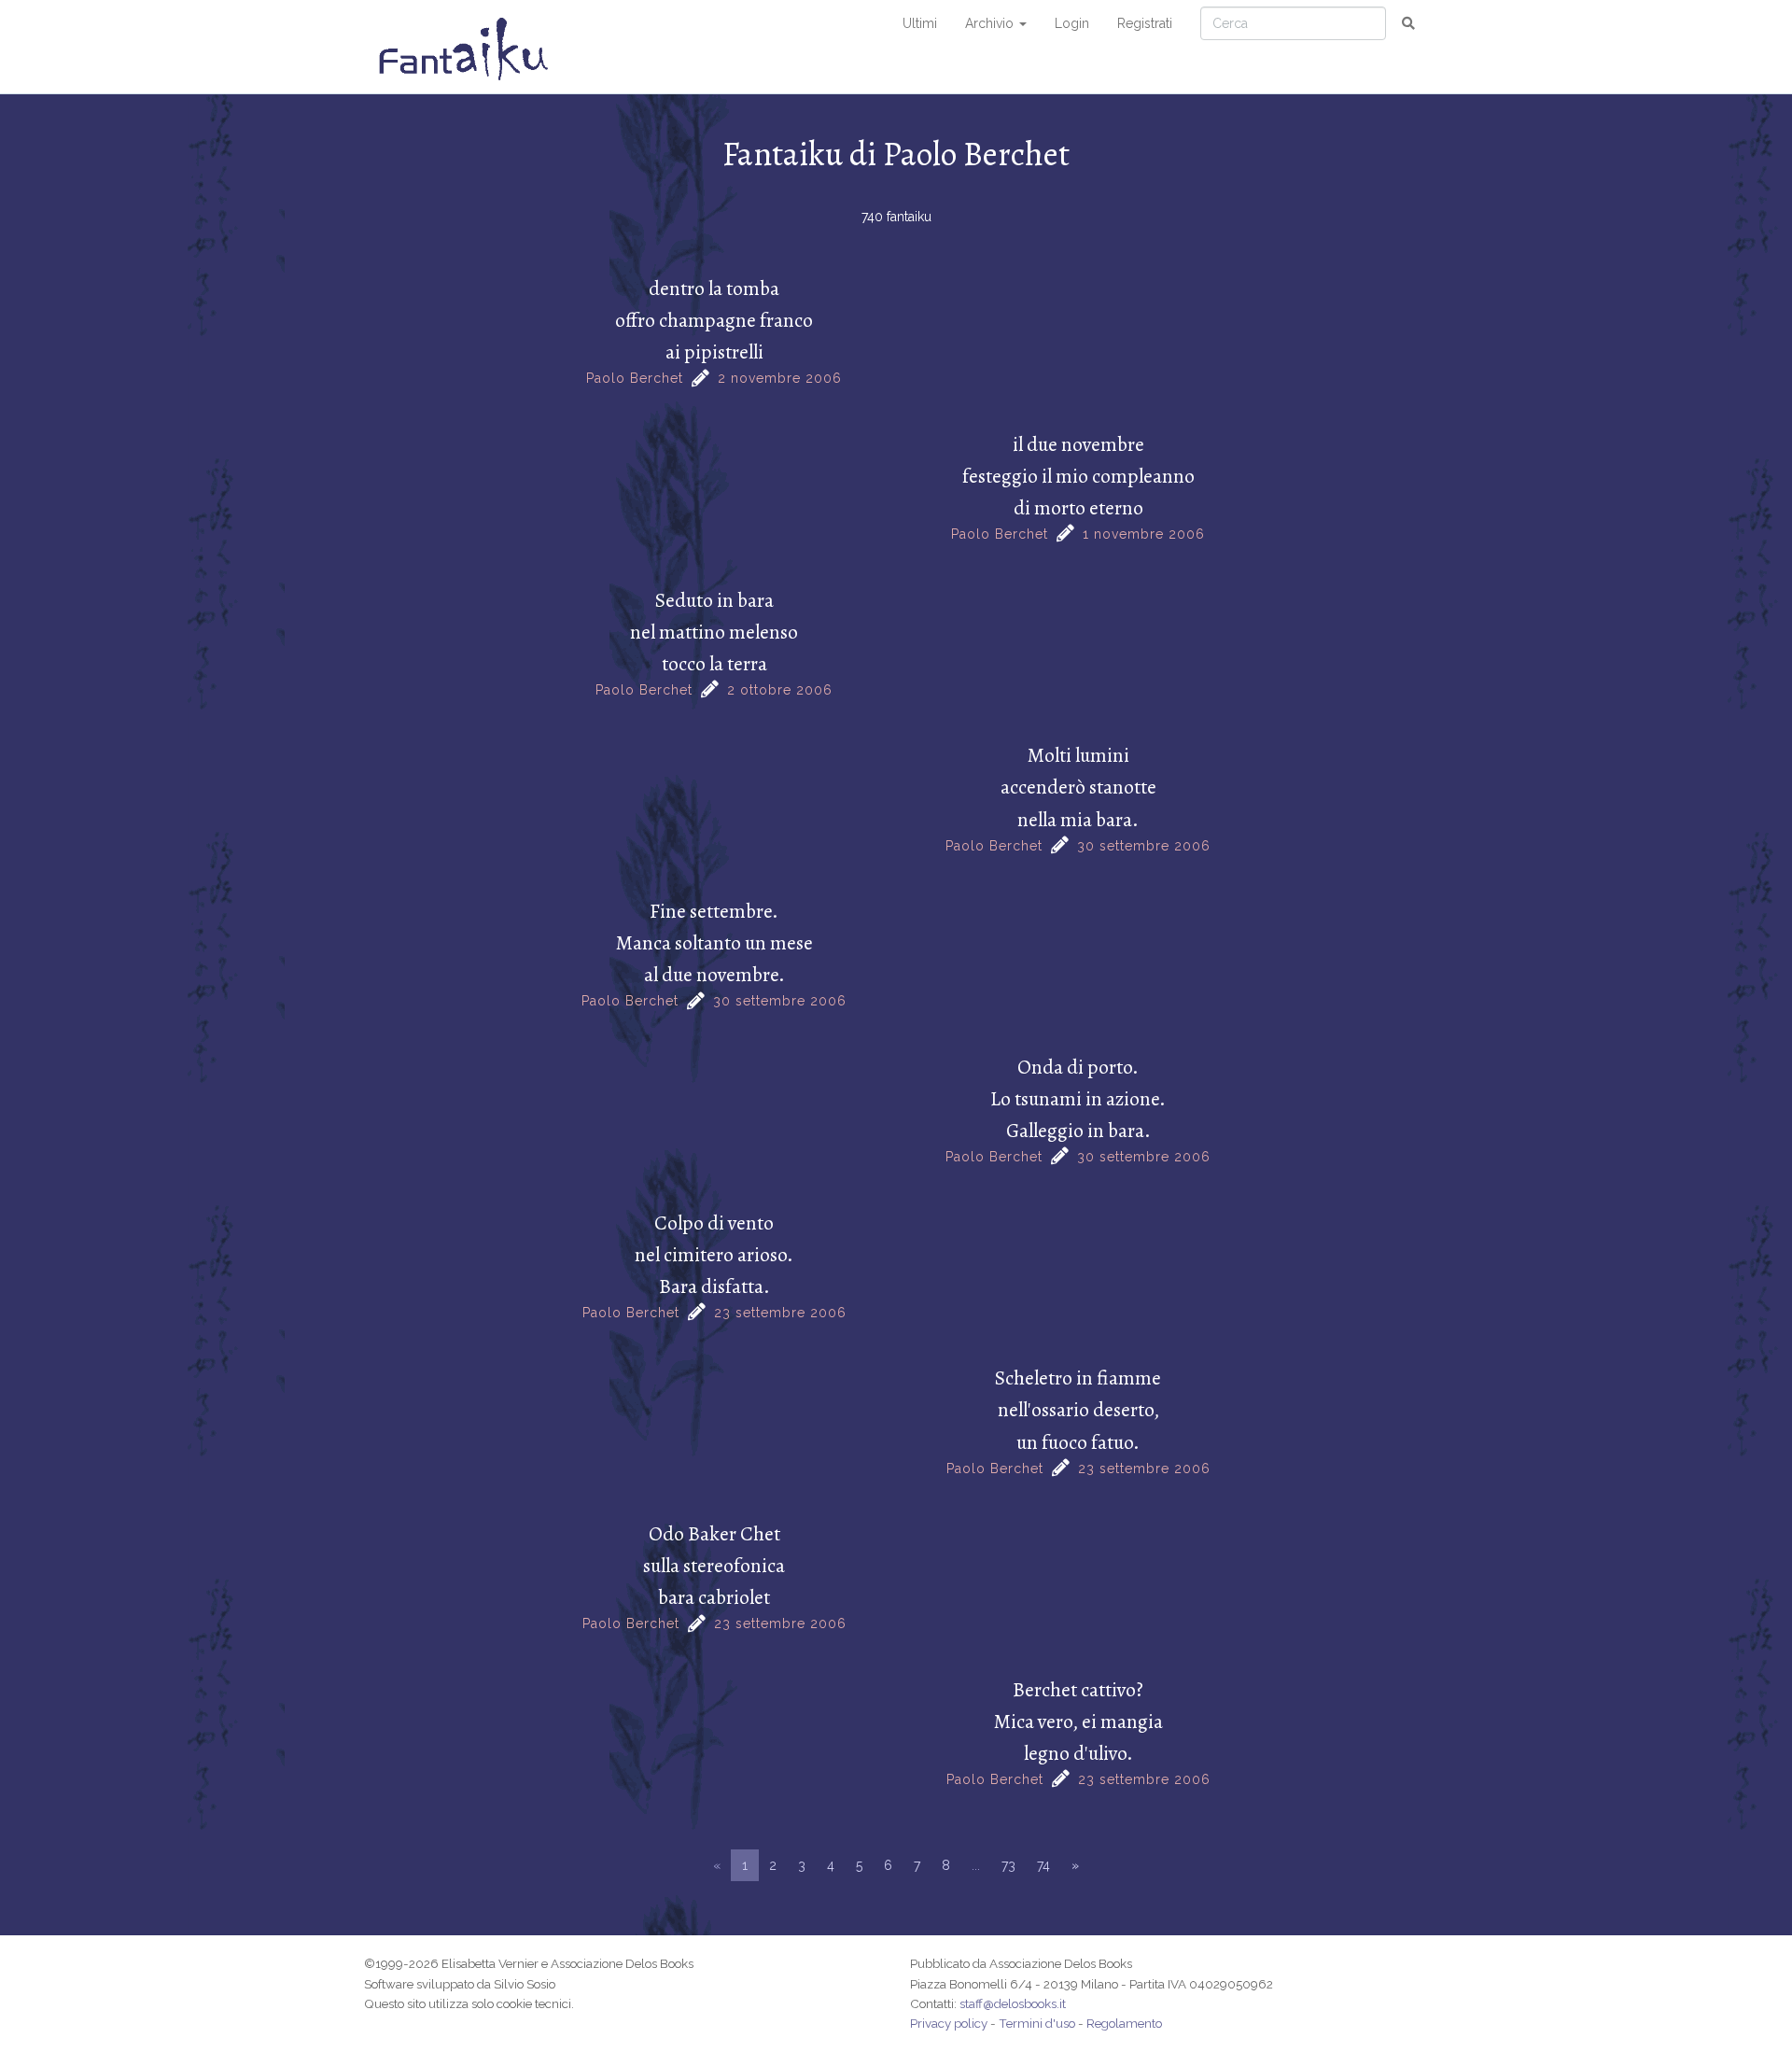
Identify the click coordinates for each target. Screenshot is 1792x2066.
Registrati (1145, 23)
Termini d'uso (1037, 2023)
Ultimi (920, 23)
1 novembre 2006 (1144, 534)
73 (1008, 1865)
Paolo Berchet (635, 378)
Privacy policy (949, 2023)
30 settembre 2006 (1144, 846)
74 (1043, 1865)
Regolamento (1124, 2023)
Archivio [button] (991, 23)
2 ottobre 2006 (780, 690)
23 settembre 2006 (780, 1313)
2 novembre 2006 (780, 378)
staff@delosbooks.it (1013, 2003)
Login (1072, 23)
